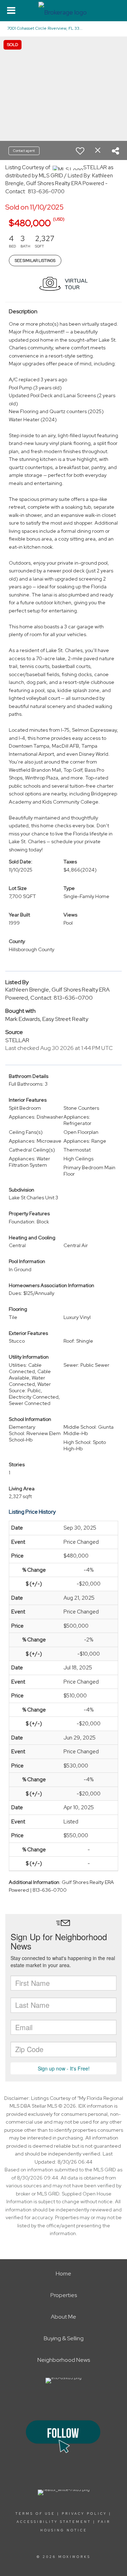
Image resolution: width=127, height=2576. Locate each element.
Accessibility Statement (54, 2522)
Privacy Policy (84, 2514)
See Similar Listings (35, 261)
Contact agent (24, 151)
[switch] (80, 151)
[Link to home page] (64, 11)
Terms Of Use (35, 2514)
